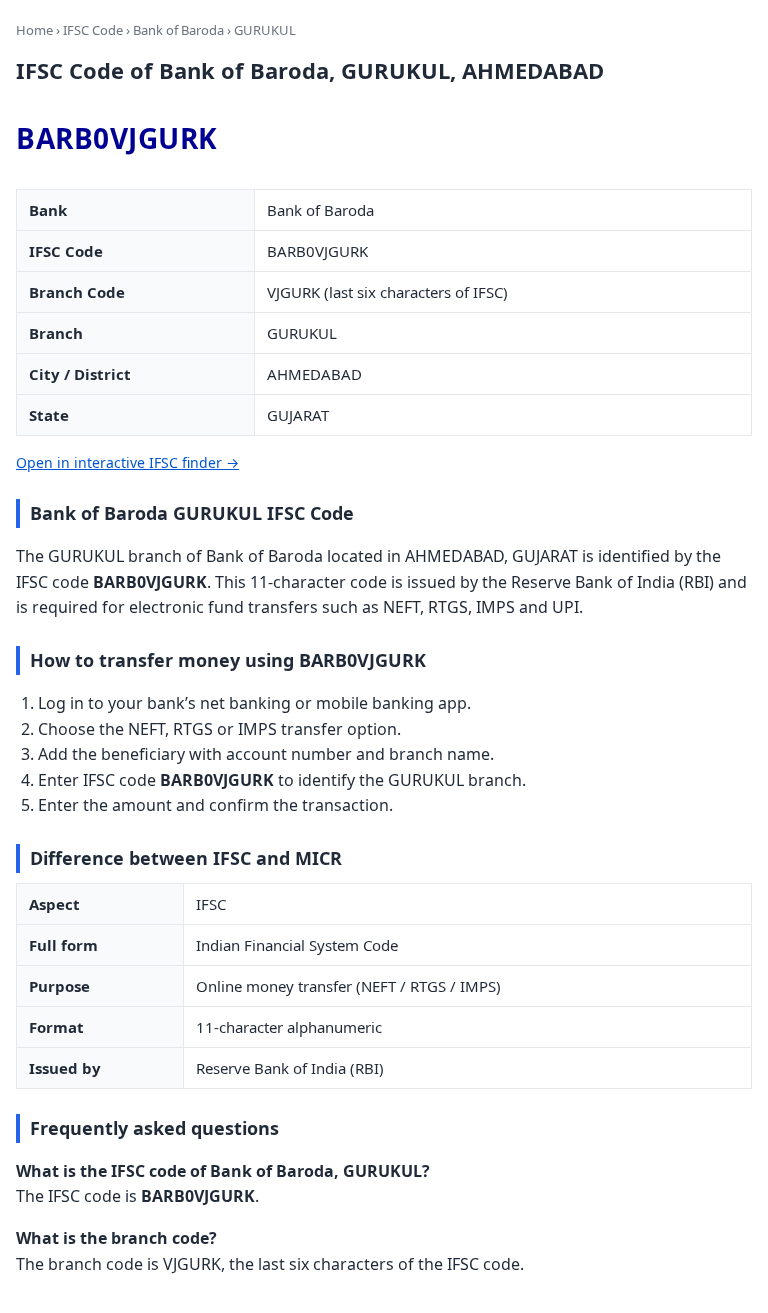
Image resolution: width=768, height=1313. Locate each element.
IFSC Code (93, 30)
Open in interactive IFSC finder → (127, 462)
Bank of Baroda (178, 30)
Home (34, 30)
